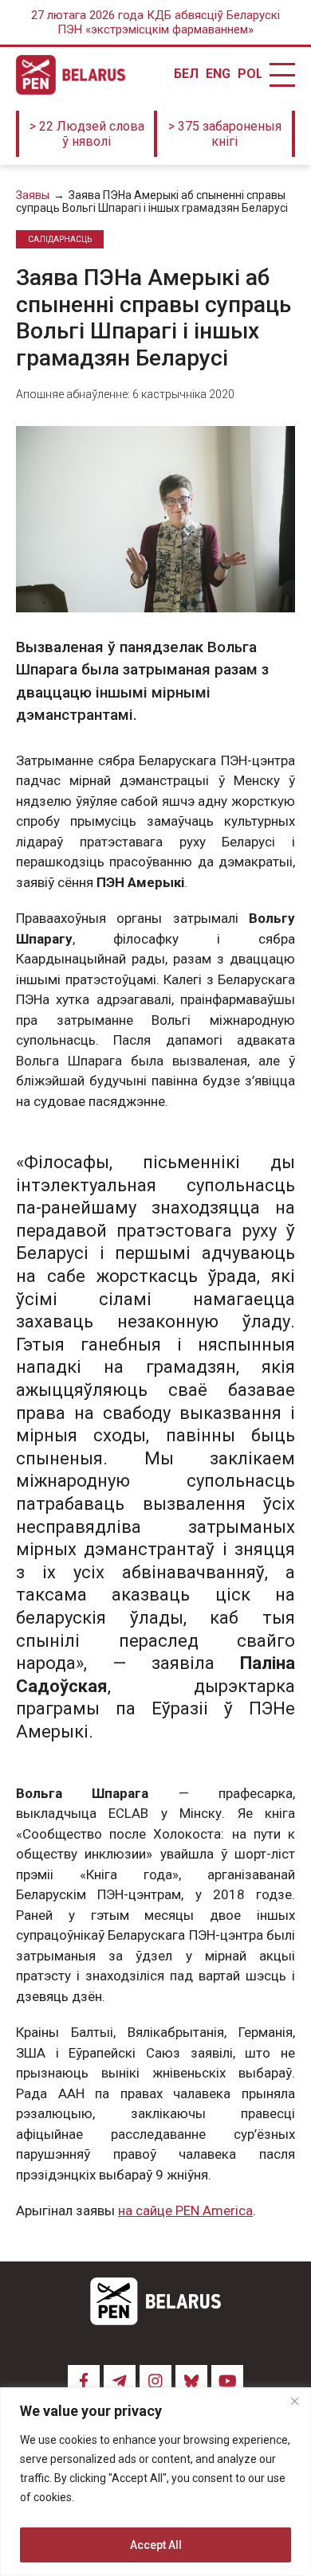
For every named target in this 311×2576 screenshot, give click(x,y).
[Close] (294, 2401)
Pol (250, 74)
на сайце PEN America (185, 2211)
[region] (155, 2482)
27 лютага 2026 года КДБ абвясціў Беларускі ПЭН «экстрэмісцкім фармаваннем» (155, 22)
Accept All (156, 2545)
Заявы (33, 195)
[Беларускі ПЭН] (71, 75)
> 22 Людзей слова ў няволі (87, 134)
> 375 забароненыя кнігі (225, 134)
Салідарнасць (60, 239)
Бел (186, 74)
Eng (218, 74)
